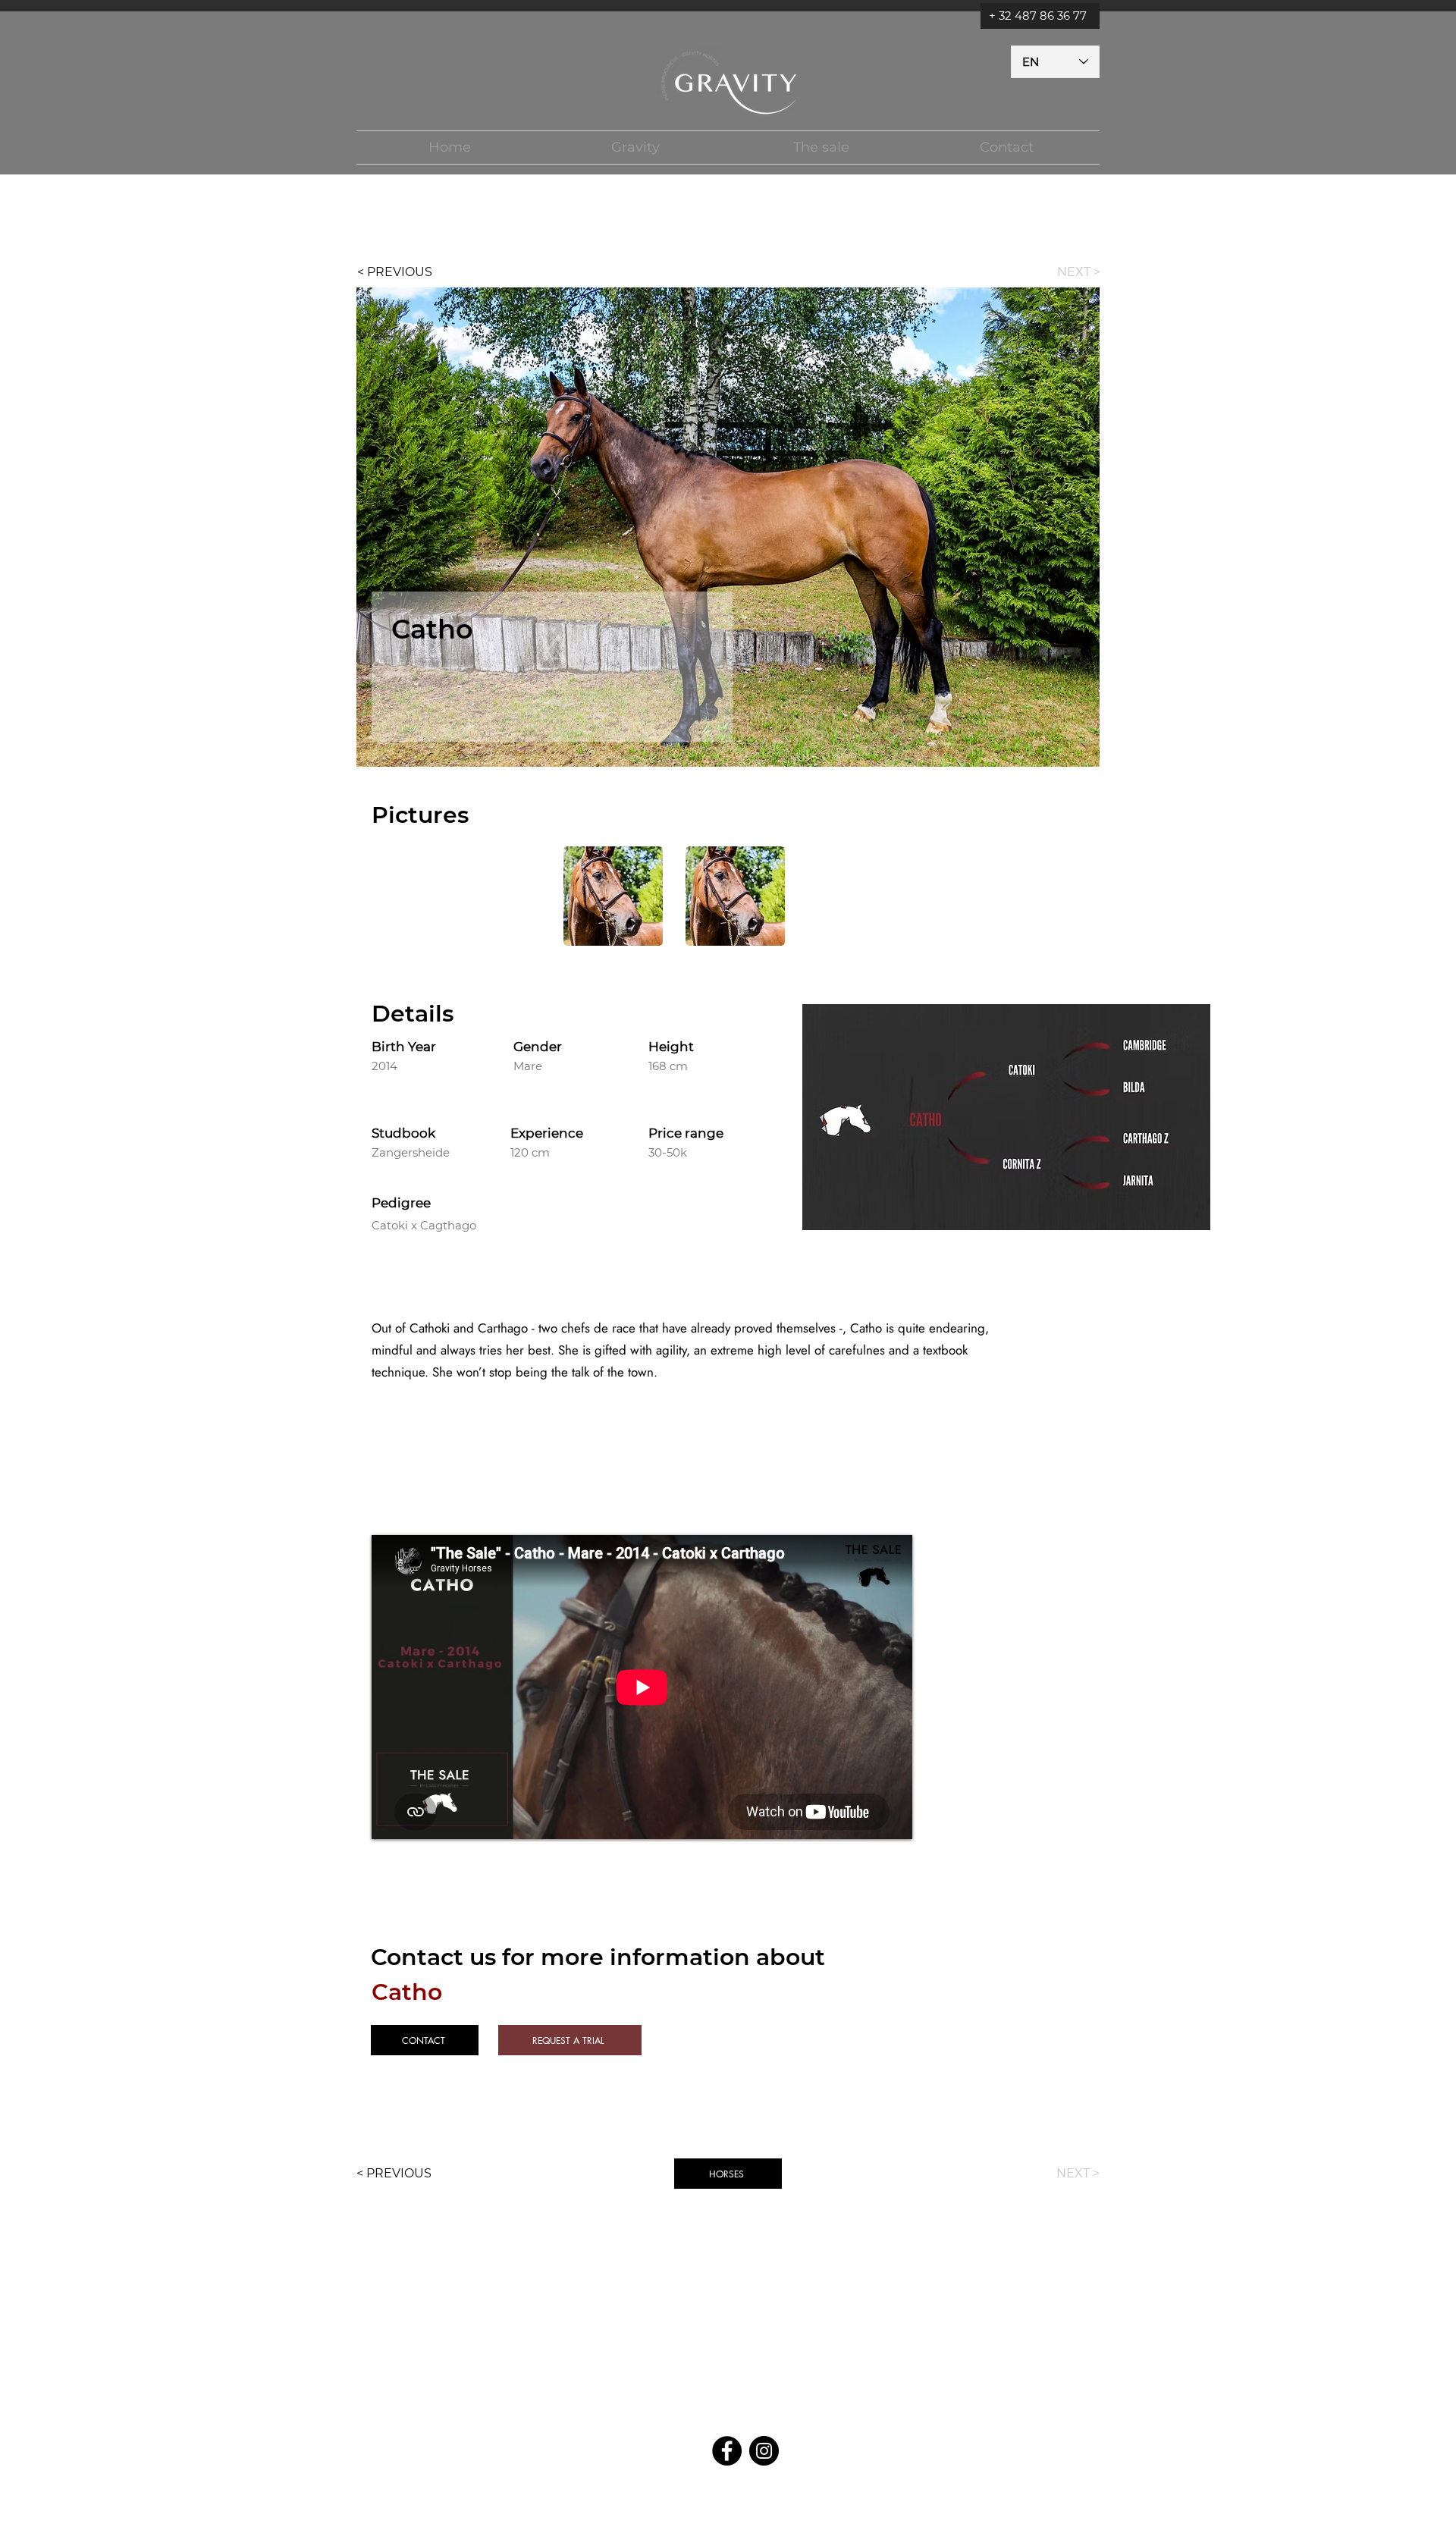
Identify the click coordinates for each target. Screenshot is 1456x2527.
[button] (635, 148)
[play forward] (873, 896)
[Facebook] (727, 2451)
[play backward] (582, 896)
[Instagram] (764, 2451)
